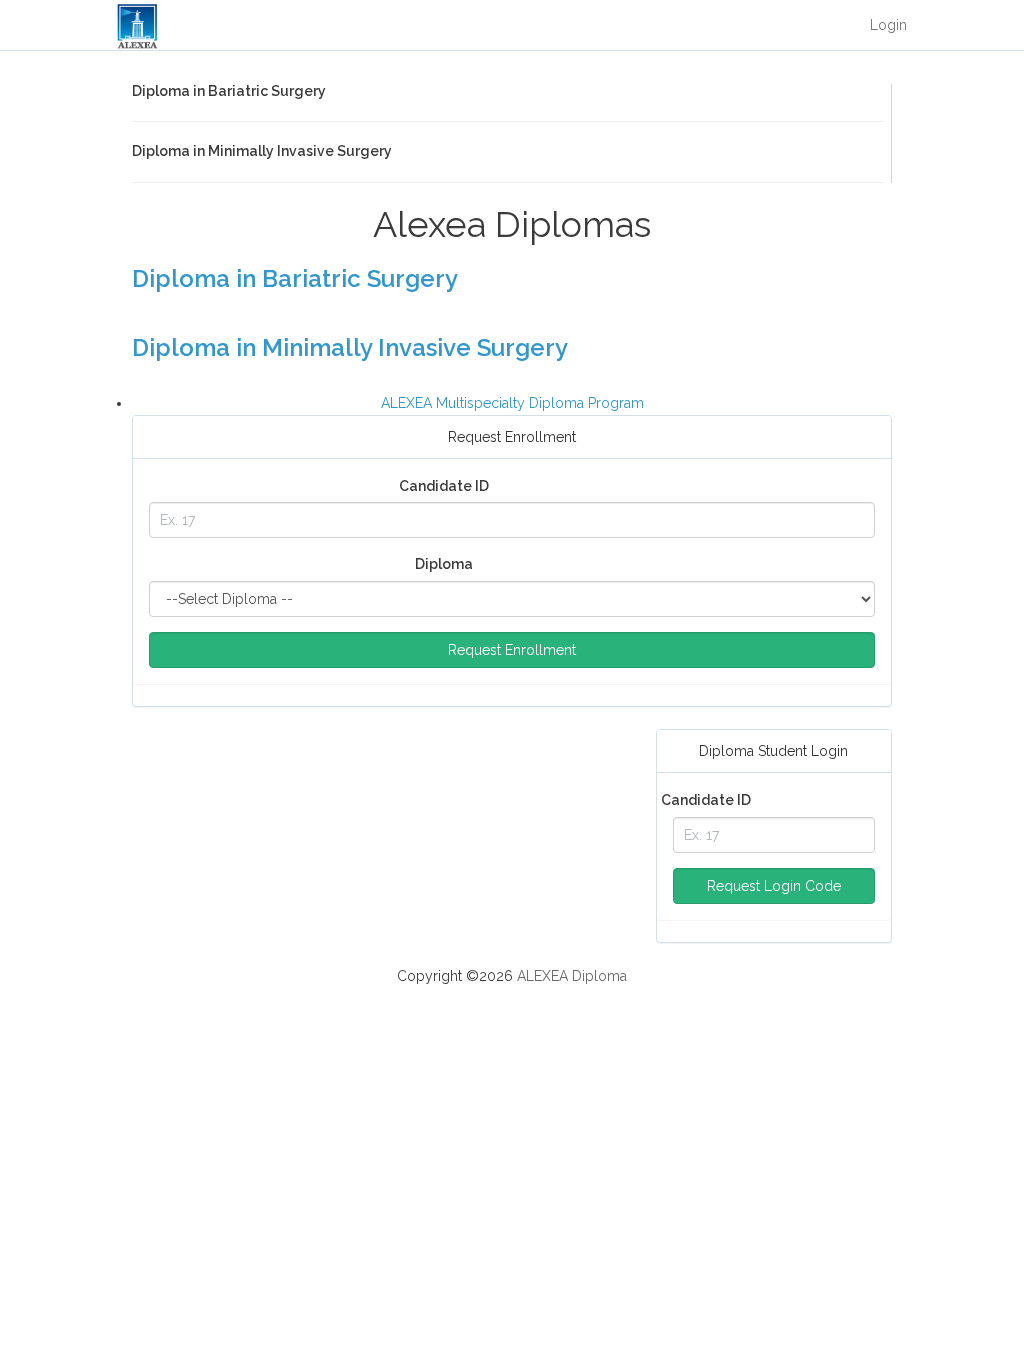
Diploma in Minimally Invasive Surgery (350, 347)
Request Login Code (774, 886)
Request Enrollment (512, 650)
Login (888, 25)
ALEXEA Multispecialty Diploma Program (512, 403)
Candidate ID (444, 486)
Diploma (444, 564)
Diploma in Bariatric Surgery (295, 278)
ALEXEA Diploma (572, 976)
